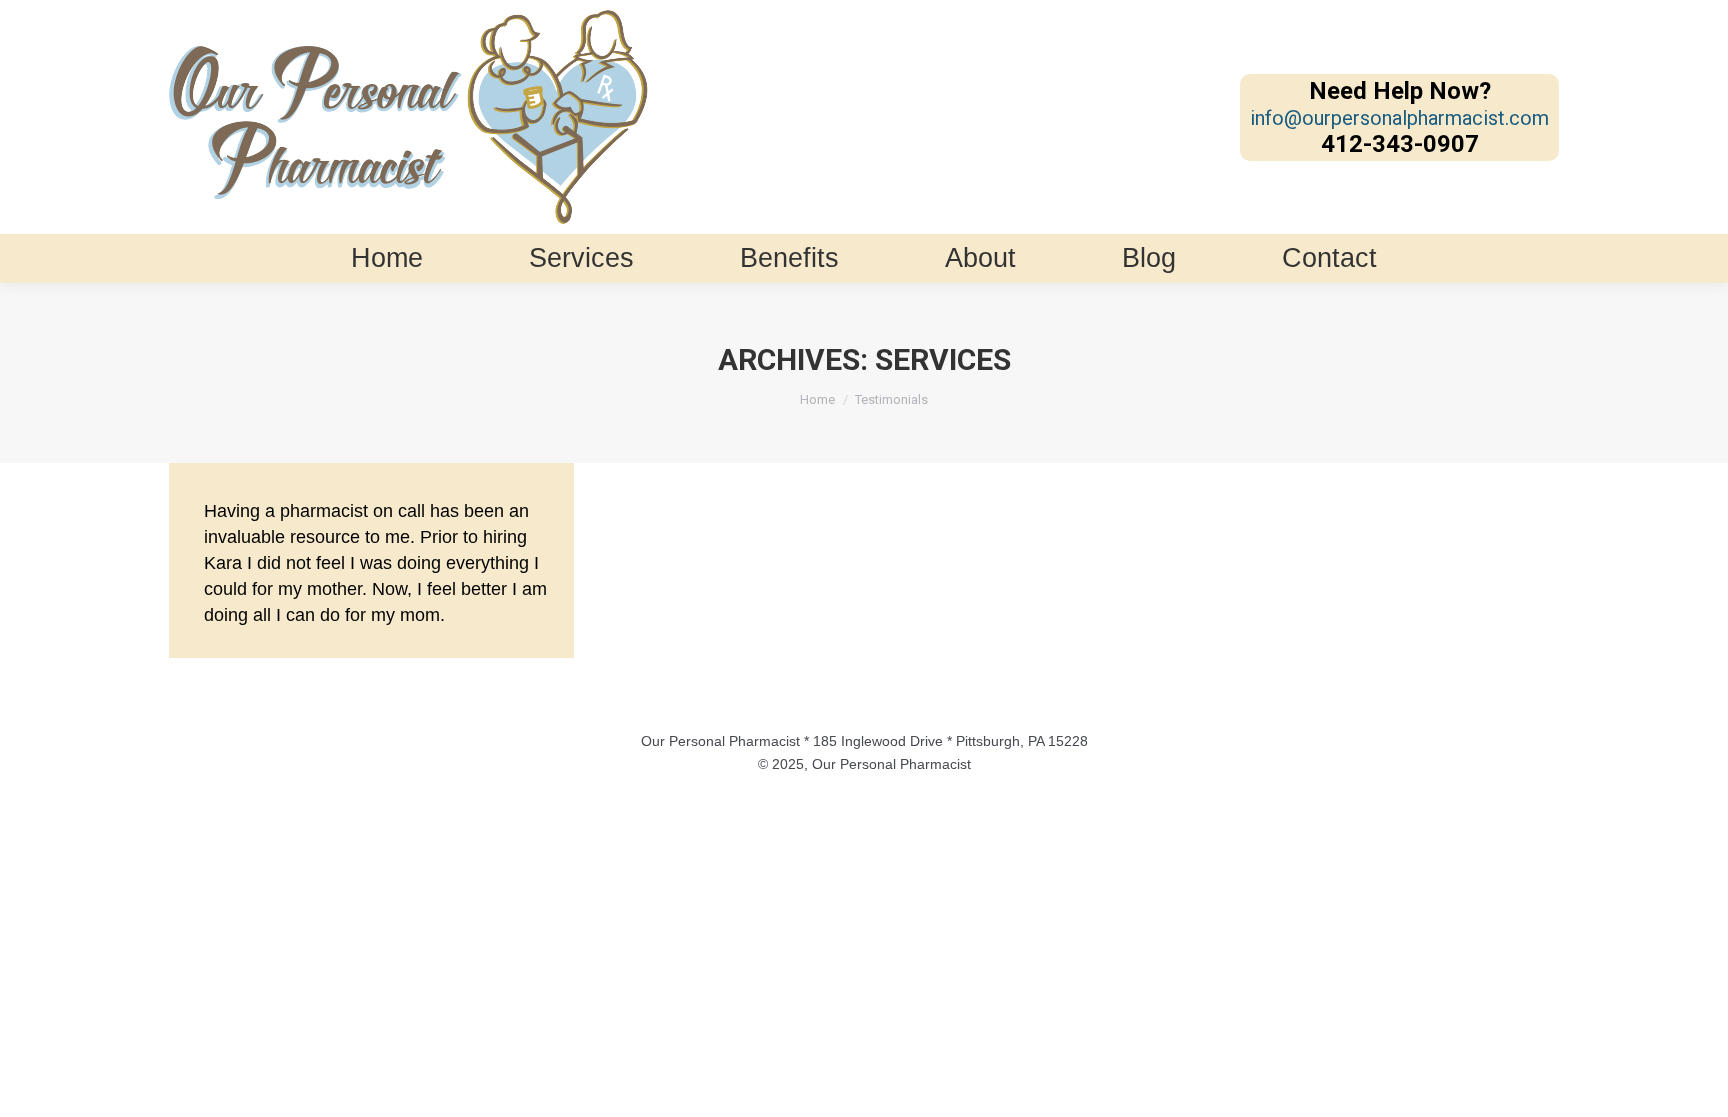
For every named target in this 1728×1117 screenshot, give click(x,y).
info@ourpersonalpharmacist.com (1399, 118)
